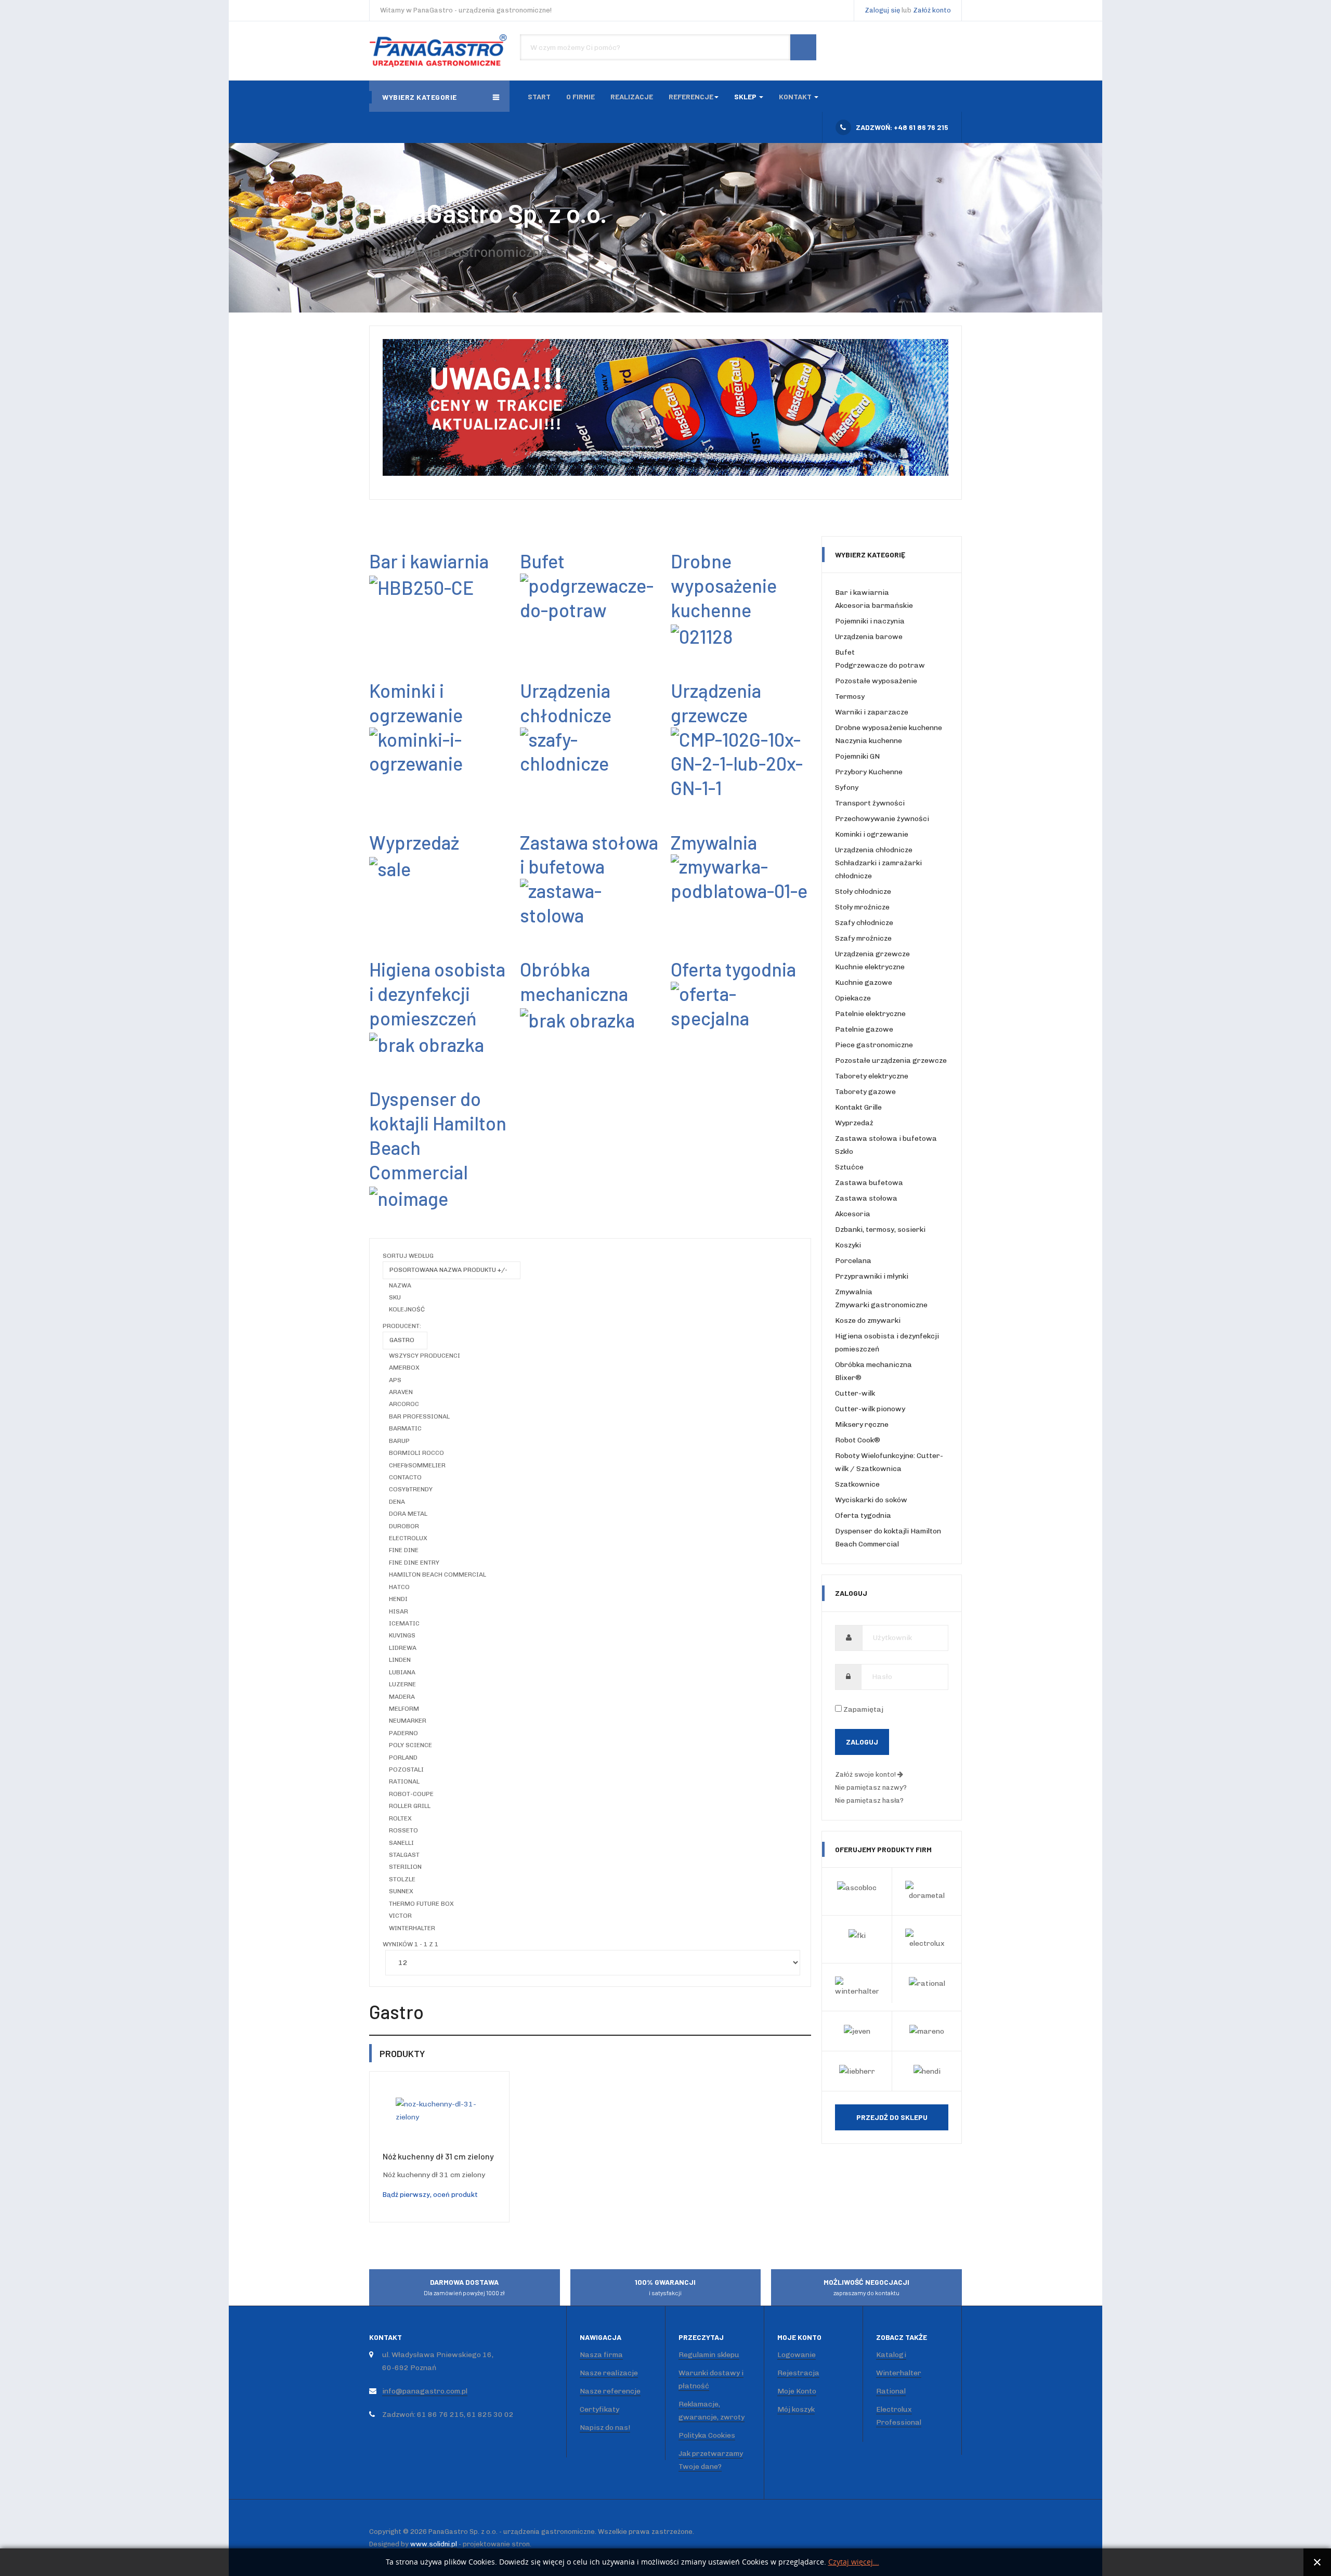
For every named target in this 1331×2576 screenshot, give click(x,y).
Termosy (850, 697)
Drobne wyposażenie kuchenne (889, 728)
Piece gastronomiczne (874, 1045)
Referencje (691, 96)
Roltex (400, 1818)
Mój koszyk (796, 2409)
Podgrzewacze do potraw (880, 665)
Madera (402, 1697)
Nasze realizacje (609, 2373)
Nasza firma (601, 2355)
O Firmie (580, 96)
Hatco (399, 1587)
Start (539, 96)
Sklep (746, 96)
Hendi (398, 1599)
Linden (400, 1660)
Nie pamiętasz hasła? (869, 1800)
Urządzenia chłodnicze (566, 702)
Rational (404, 1781)
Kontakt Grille (858, 1107)
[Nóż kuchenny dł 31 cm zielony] (439, 2110)
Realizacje (632, 96)
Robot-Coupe (411, 1794)
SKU (395, 1297)
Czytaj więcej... (854, 2562)
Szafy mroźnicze (863, 938)
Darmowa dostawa (464, 2287)
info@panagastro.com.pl (425, 2391)
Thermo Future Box (421, 1904)
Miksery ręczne (862, 1424)
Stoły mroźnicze (862, 907)
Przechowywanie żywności (882, 819)
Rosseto (403, 1830)
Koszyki (848, 1245)
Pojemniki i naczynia (870, 621)
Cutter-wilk (855, 1393)
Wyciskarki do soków (871, 1500)
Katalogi (891, 2355)
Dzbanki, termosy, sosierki (880, 1230)
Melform (404, 1709)
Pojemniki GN (857, 756)
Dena (397, 1502)
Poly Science (410, 1745)
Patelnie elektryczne (870, 1014)
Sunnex (401, 1891)
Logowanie (797, 2355)
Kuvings (402, 1635)
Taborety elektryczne (872, 1076)
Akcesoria (853, 1214)
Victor (400, 1916)
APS (395, 1380)
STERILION (405, 1867)
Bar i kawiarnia (862, 593)
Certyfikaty (599, 2409)
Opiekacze (853, 998)
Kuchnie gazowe (864, 983)
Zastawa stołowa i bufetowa (589, 854)
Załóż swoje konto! (866, 1774)
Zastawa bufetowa (869, 1183)
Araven (401, 1392)
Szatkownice (857, 1484)
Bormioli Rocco (416, 1453)
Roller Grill (410, 1806)
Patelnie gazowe (864, 1029)
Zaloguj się (882, 10)
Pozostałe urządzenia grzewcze (891, 1061)
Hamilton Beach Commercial (438, 1575)
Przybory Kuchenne (869, 772)
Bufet (845, 652)
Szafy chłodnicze (864, 923)
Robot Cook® (858, 1440)
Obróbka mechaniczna (574, 981)
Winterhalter (412, 1928)
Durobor (404, 1526)
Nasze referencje (610, 2391)
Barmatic (405, 1428)
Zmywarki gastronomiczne (881, 1305)
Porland (403, 1758)
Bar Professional (419, 1416)
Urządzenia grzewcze (716, 702)
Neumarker (408, 1721)
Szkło (844, 1152)
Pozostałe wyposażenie (876, 681)
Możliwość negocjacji (866, 2287)
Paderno (403, 1733)
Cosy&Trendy (411, 1489)
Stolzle (402, 1879)
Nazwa (400, 1285)
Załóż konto (932, 10)
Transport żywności (870, 803)
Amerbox (404, 1368)
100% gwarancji (665, 2287)
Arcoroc (404, 1404)
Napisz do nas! (605, 2428)
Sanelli (401, 1843)
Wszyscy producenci (425, 1356)
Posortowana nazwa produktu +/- (448, 1270)
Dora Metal (408, 1514)
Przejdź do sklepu (892, 2117)
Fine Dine (404, 1550)
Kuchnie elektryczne (870, 967)
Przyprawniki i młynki (872, 1276)
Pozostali (406, 1770)
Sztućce (849, 1167)
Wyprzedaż (854, 1123)
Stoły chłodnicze (863, 892)
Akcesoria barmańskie (874, 606)
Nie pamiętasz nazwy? (871, 1787)
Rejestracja (798, 2373)
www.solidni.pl (434, 2544)
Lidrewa (403, 1648)
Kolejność (407, 1309)
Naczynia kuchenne (869, 741)
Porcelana (853, 1261)
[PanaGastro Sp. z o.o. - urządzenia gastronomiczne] (439, 51)
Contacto (405, 1477)
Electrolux (408, 1538)
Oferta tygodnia (863, 1515)
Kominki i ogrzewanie (416, 702)
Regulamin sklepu (709, 2355)
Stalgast (404, 1855)
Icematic (404, 1623)
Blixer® (848, 1378)
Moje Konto (797, 2391)
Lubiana (402, 1672)
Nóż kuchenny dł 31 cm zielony (438, 2156)
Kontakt (796, 96)
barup (399, 1441)
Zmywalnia (854, 1292)
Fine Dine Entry (414, 1563)
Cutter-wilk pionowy (870, 1409)
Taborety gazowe (865, 1092)
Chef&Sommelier (417, 1465)
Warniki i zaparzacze (872, 712)
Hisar (399, 1611)
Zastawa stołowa (866, 1198)
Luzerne (402, 1684)
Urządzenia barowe (869, 637)
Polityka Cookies (707, 2435)
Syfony (847, 788)
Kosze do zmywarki (868, 1320)
